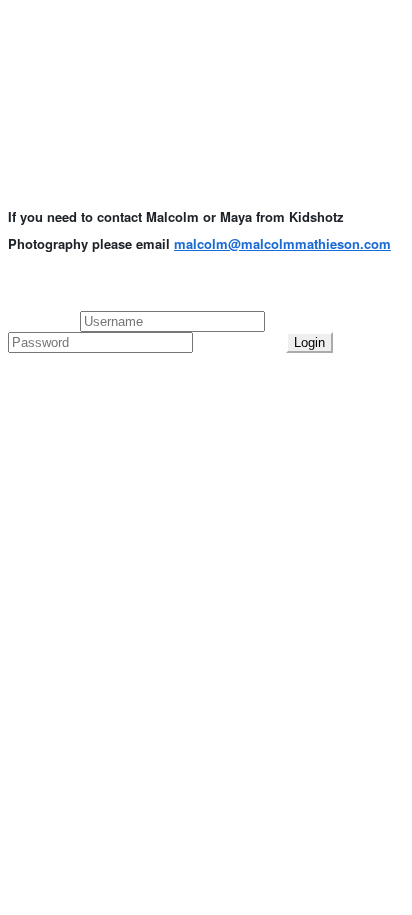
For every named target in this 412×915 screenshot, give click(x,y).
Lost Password (239, 341)
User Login (44, 320)
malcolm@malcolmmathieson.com (282, 243)
